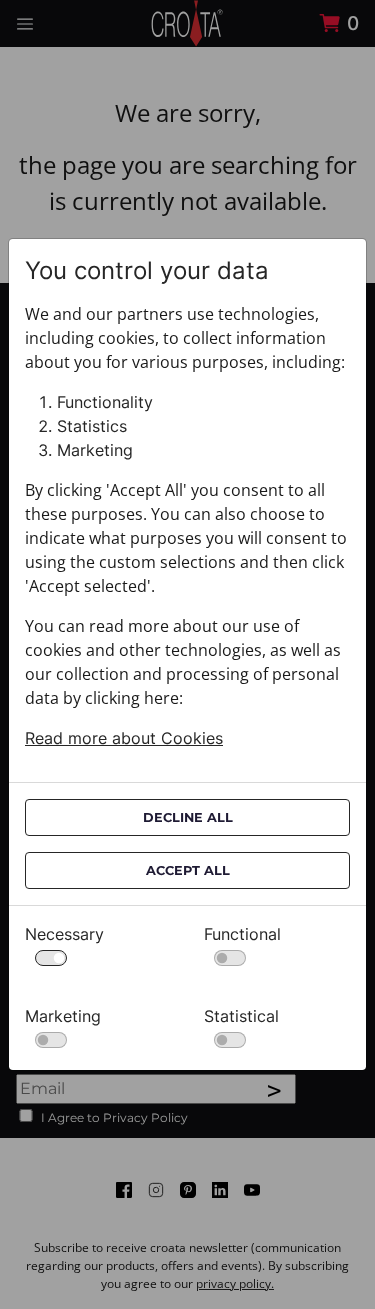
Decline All (188, 817)
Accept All (188, 870)
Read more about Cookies (124, 738)
